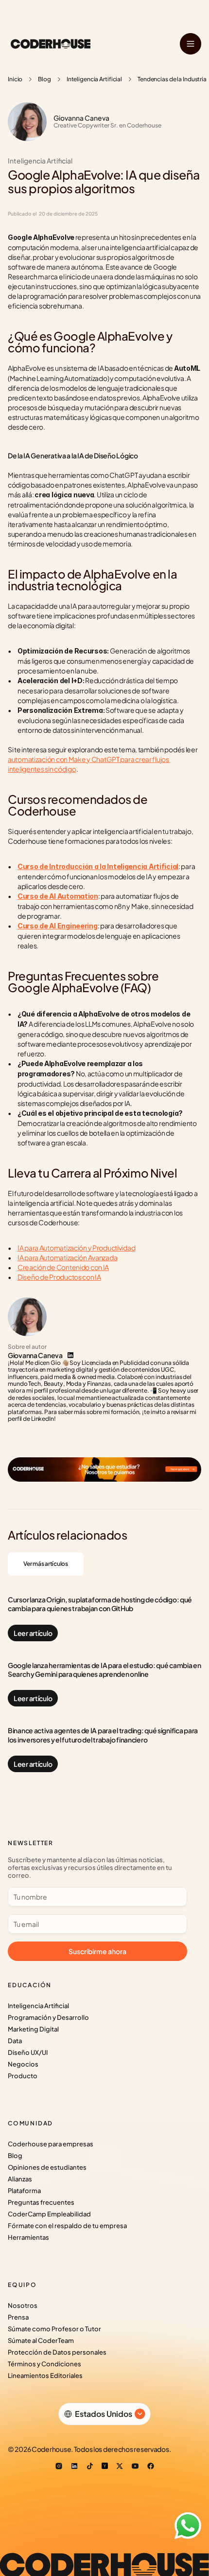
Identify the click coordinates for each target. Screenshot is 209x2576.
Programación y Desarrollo (48, 2017)
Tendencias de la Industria (172, 79)
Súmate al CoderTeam (41, 2340)
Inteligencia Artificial (94, 79)
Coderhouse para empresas (51, 2144)
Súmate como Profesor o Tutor (54, 2329)
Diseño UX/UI (28, 2052)
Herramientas (28, 2237)
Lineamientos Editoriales (45, 2376)
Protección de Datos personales (57, 2352)
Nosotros (23, 2305)
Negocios (23, 2064)
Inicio (15, 79)
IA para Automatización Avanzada (67, 1257)
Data (15, 2041)
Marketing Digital (33, 2029)
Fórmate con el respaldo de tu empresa (67, 2226)
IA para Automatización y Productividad (76, 1248)
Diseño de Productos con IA (59, 1277)
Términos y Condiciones (44, 2364)
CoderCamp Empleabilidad (49, 2214)
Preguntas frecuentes (41, 2202)
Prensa (18, 2317)
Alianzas (20, 2179)
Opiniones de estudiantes (47, 2167)
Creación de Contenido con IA (63, 1267)
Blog (44, 79)
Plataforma (24, 2191)
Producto (23, 2076)
